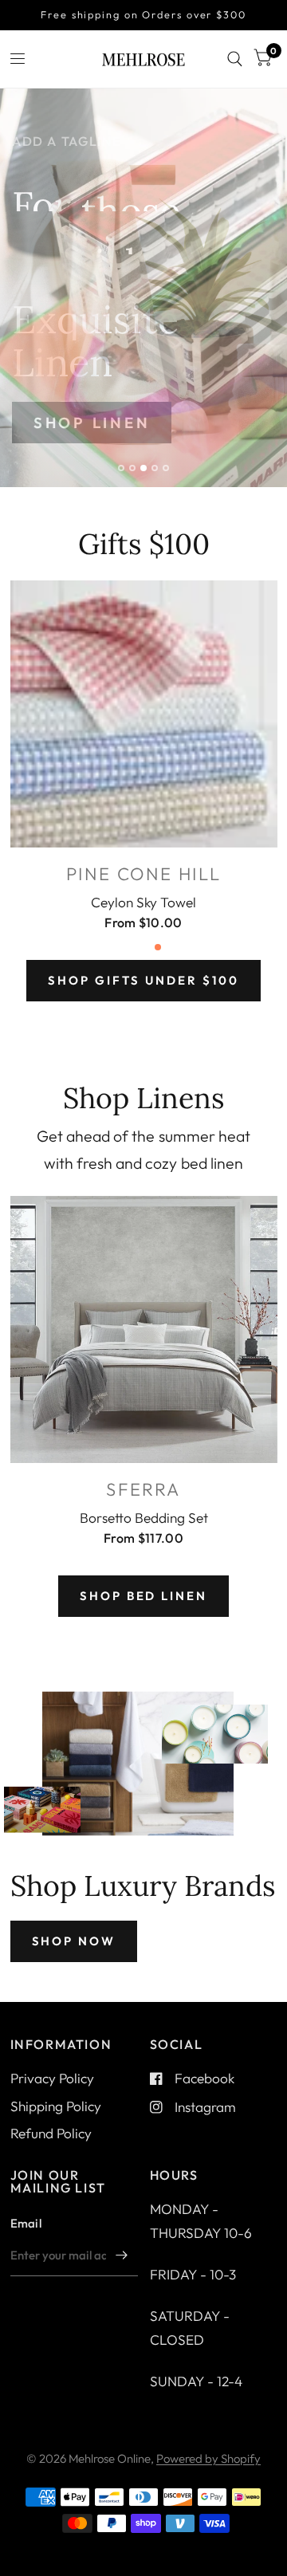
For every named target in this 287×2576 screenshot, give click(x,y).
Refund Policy (51, 2133)
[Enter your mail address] (122, 2255)
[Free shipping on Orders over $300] (143, 15)
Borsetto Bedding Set (144, 1517)
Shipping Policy (56, 2106)
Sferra (143, 1489)
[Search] (235, 59)
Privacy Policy (52, 2078)
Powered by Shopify (208, 2458)
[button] (143, 423)
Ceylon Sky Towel (143, 901)
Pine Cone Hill (144, 874)
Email (26, 2223)
